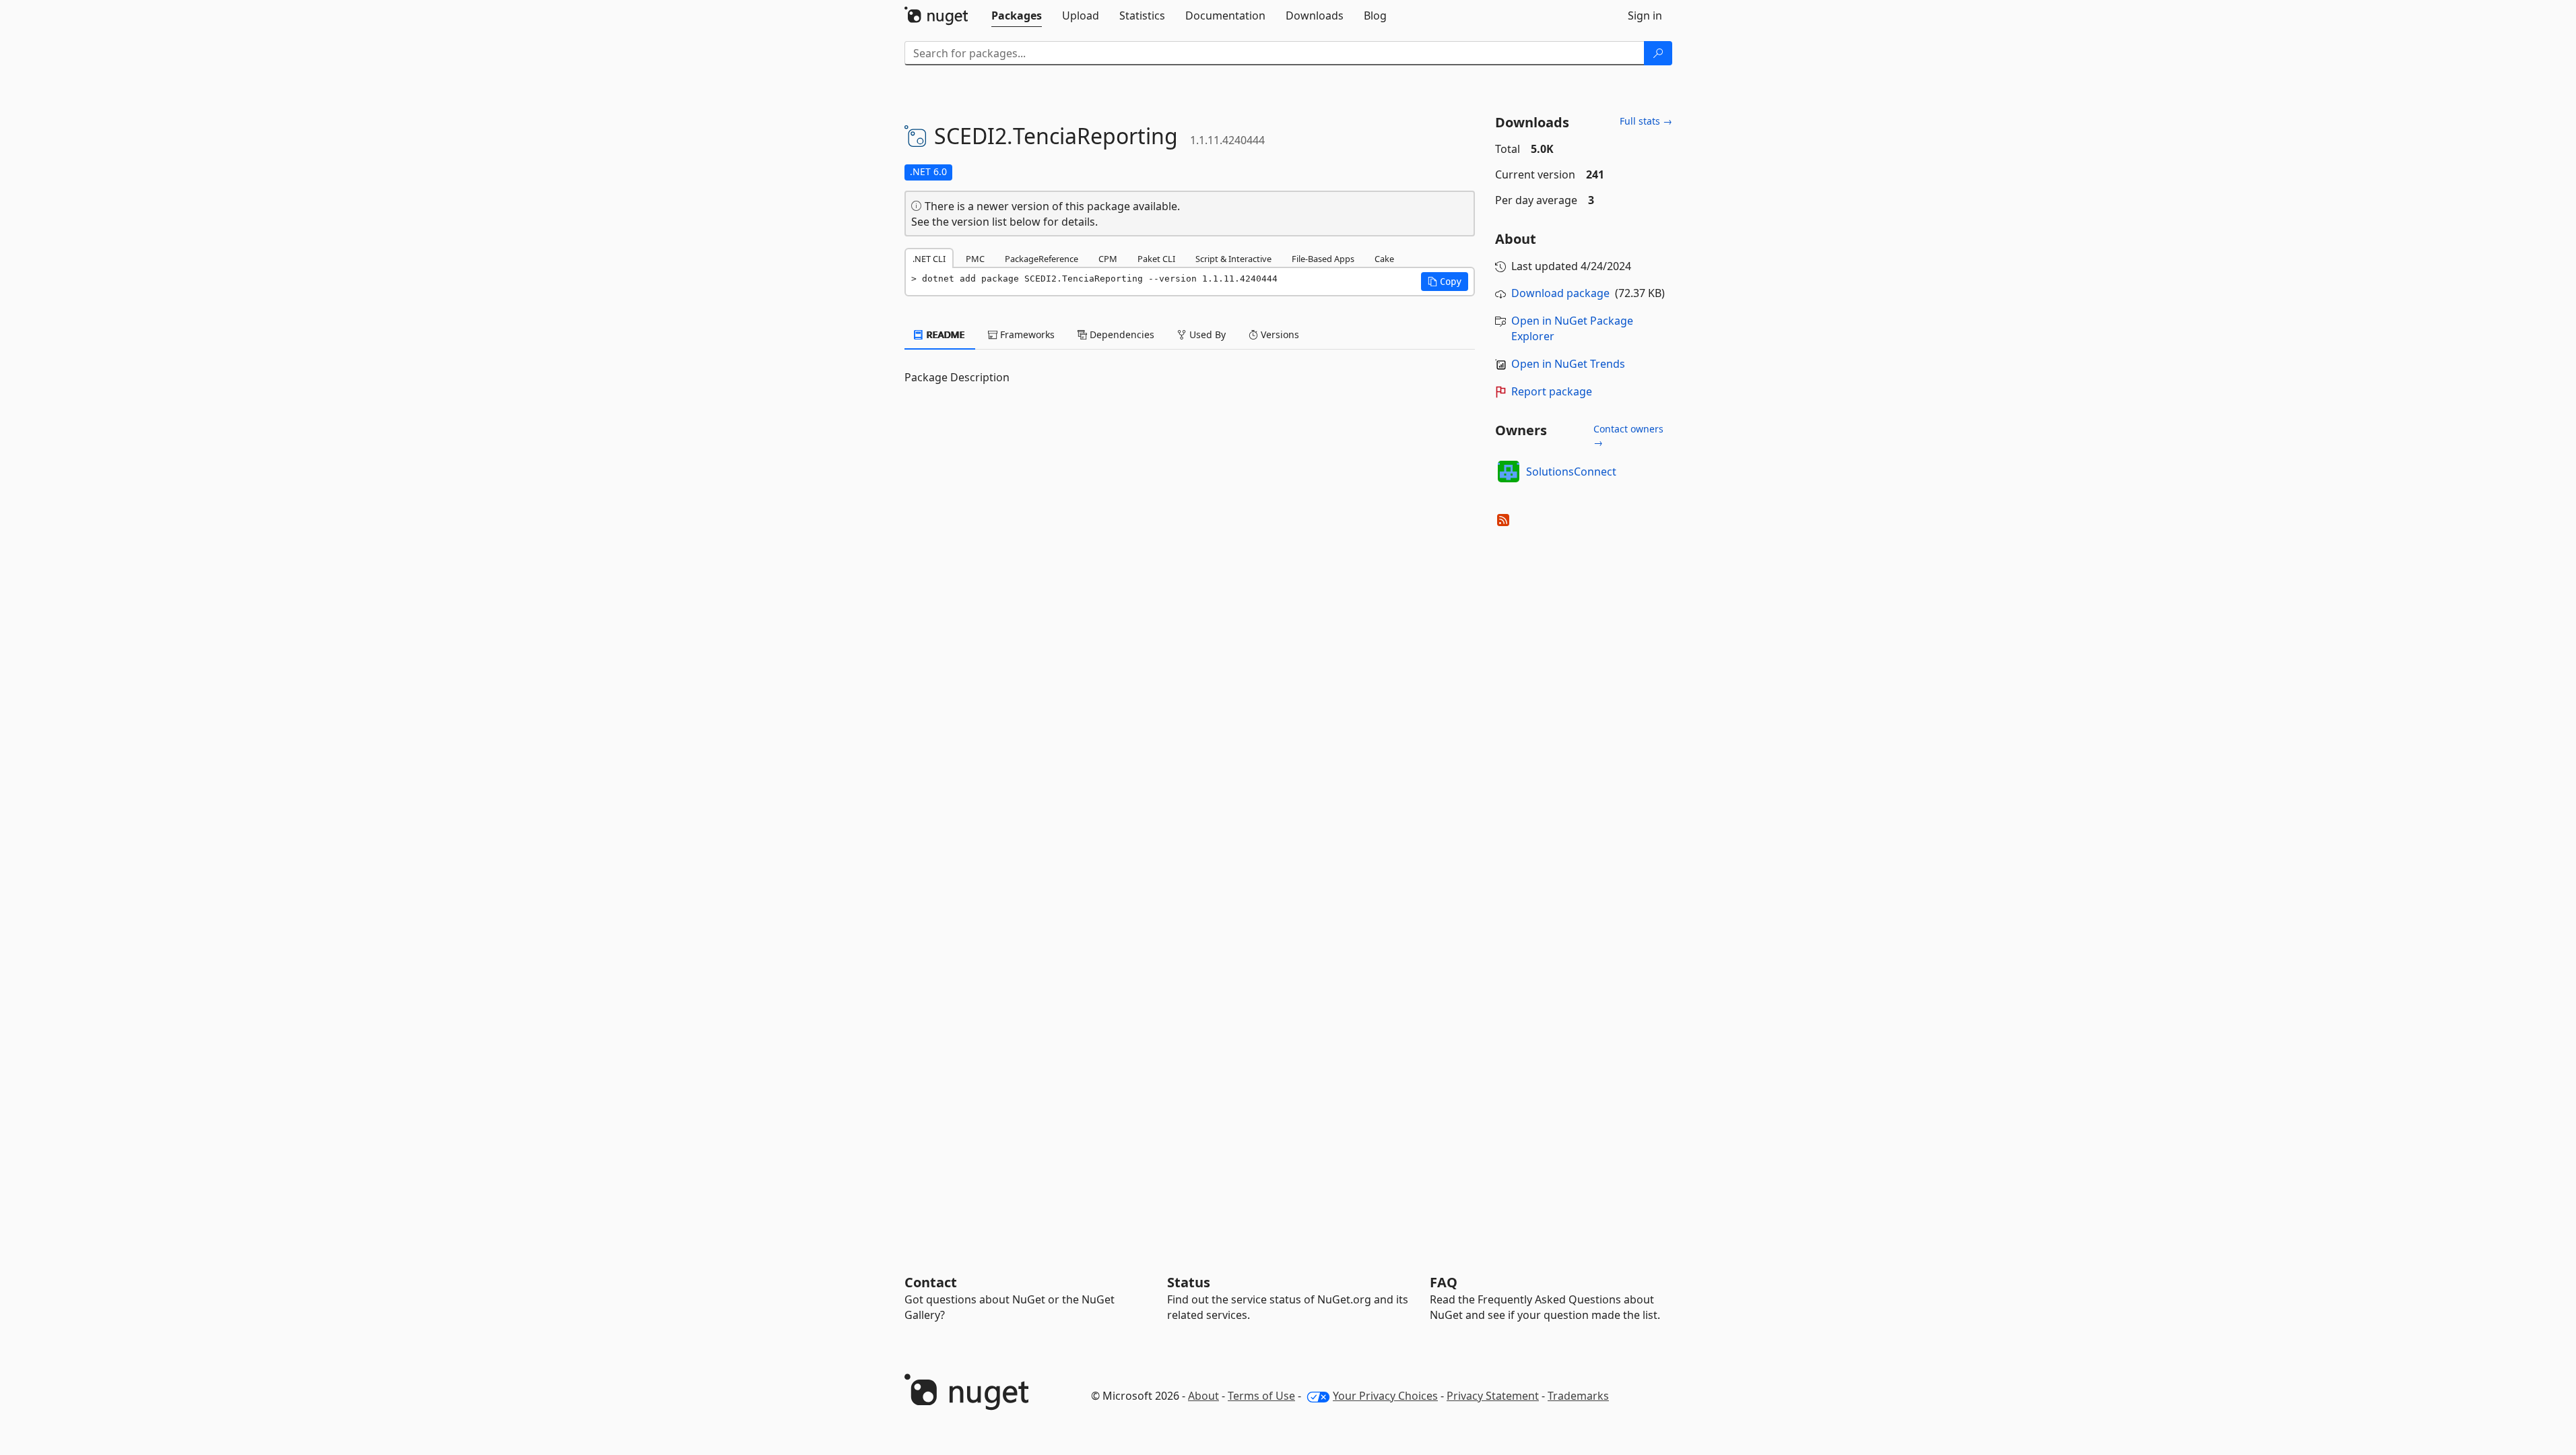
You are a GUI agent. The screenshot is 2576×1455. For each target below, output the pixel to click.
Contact (931, 1282)
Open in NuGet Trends (1568, 364)
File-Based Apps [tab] (1323, 259)
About (1203, 1396)
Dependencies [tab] (1121, 334)
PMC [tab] (975, 259)
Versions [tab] (1279, 334)
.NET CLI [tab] (929, 259)
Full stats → (1646, 121)
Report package (1552, 391)
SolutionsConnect (1571, 472)
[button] (1445, 282)
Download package (1560, 293)
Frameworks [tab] (1026, 334)
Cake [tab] (1384, 259)
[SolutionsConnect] (1509, 472)
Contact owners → (1628, 435)
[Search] (1658, 53)
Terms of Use (1261, 1396)
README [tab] (945, 334)
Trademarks (1578, 1396)
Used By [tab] (1206, 334)
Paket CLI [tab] (1156, 259)
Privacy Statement (1493, 1396)
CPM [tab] (1108, 259)
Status (1189, 1282)
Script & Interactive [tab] (1233, 259)
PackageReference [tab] (1042, 259)
